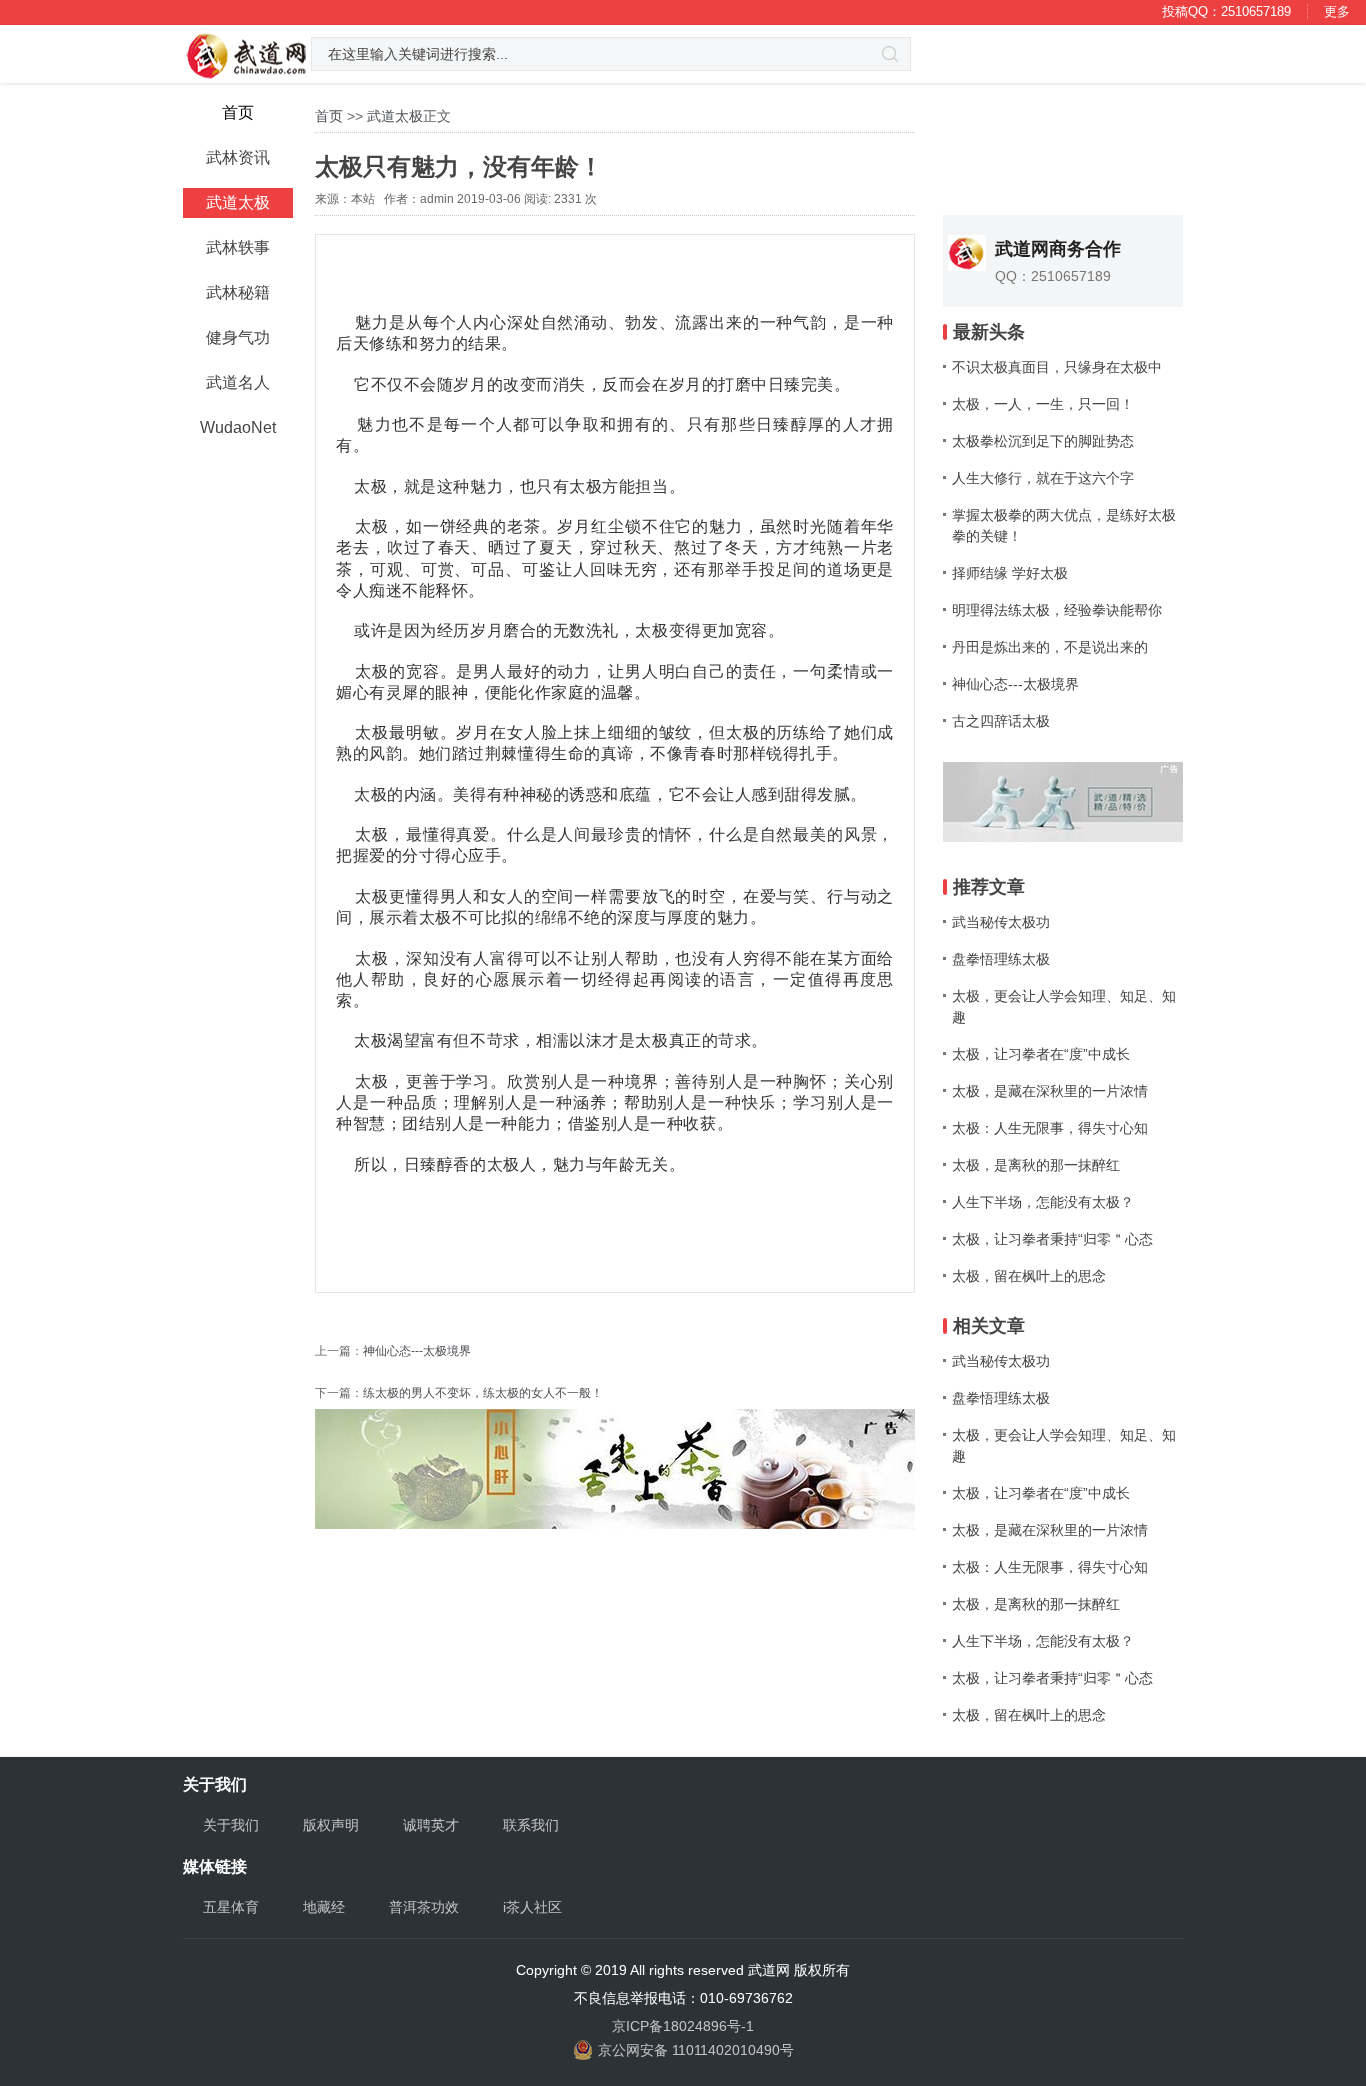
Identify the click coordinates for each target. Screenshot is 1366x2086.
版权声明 (331, 1825)
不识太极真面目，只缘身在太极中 (1057, 367)
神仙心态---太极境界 (417, 1351)
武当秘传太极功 (1001, 922)
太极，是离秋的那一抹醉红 (1036, 1165)
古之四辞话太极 (1001, 721)
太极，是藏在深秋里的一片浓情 (1050, 1091)
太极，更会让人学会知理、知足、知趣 (1064, 1006)
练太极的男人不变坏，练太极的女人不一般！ (483, 1393)
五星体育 (231, 1907)
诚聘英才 (431, 1825)
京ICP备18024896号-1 (683, 2026)
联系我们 (531, 1825)
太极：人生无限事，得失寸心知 (1050, 1128)
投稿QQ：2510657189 (1226, 11)
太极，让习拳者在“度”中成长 (1041, 1054)
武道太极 (395, 116)
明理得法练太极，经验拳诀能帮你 (1057, 610)
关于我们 (231, 1825)
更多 (1337, 11)
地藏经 (324, 1907)
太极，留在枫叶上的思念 (1029, 1276)
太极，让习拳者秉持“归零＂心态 (1052, 1239)
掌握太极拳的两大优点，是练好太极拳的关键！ (1064, 525)
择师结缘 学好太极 (1010, 573)
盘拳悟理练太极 (1001, 959)
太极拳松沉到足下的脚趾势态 (1043, 441)
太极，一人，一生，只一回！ (1043, 404)
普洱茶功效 (424, 1907)
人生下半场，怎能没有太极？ (1043, 1202)
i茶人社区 (532, 1907)
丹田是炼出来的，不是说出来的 (1050, 647)
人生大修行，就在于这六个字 (1043, 478)
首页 (329, 116)
